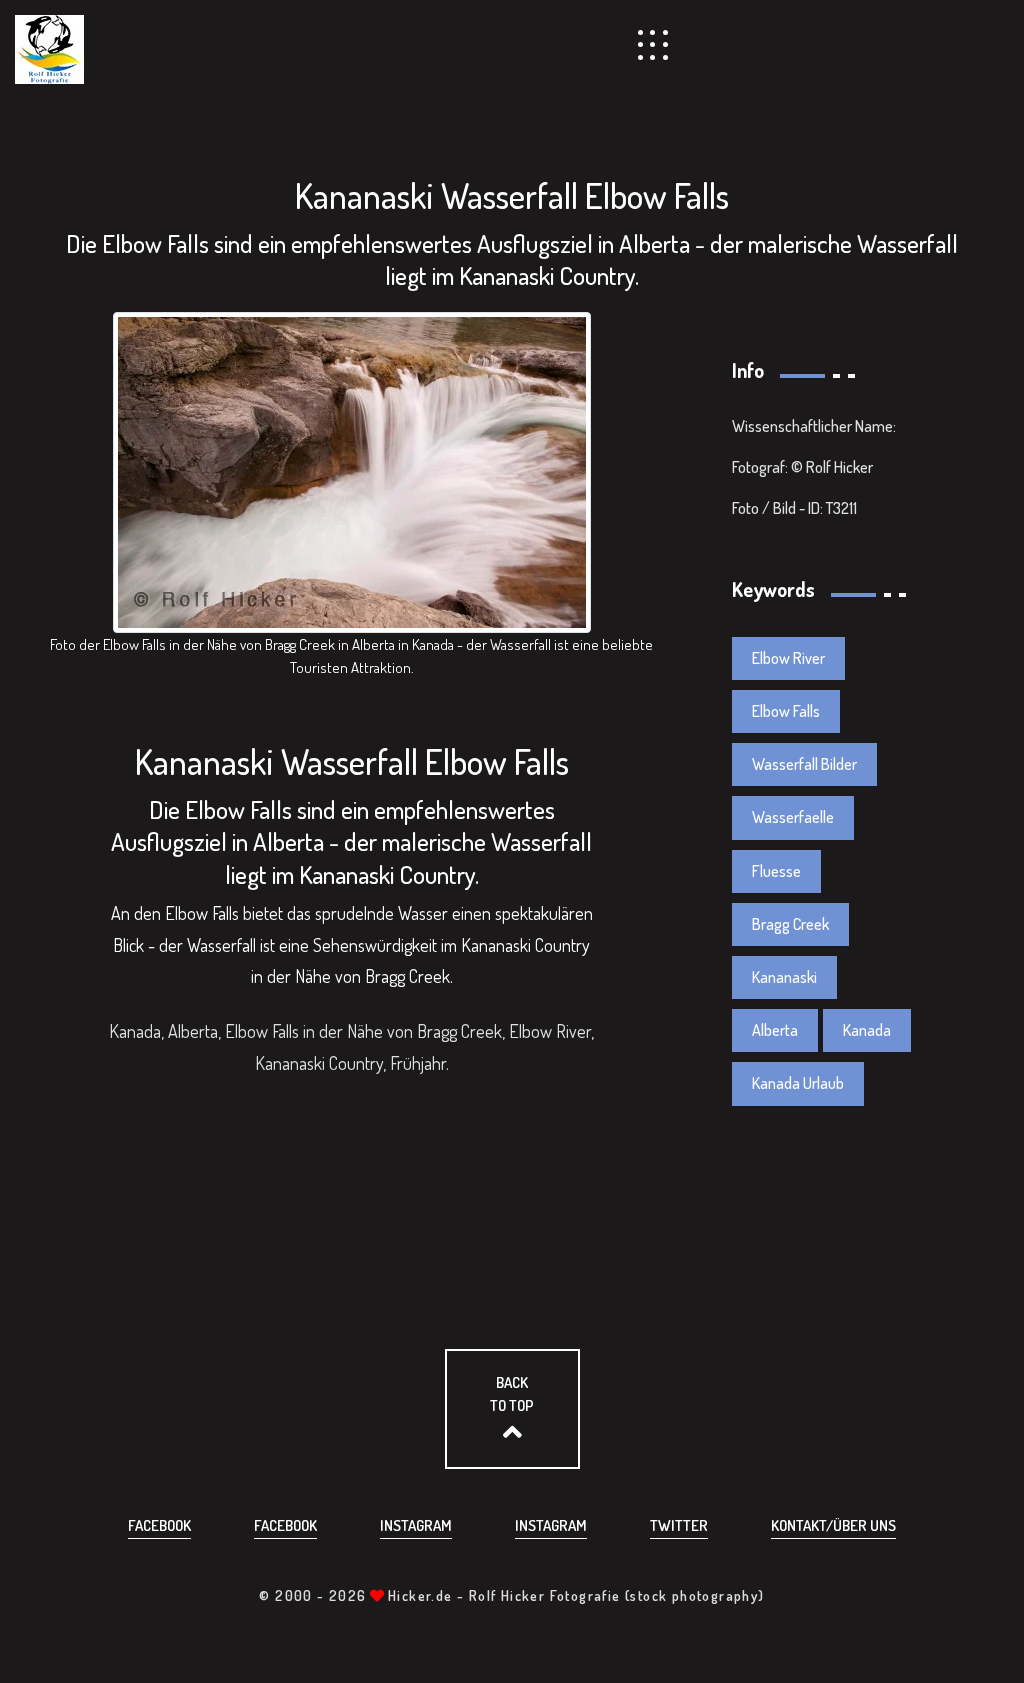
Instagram (416, 1525)
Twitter (679, 1525)
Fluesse (776, 871)
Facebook (159, 1525)
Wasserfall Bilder (804, 764)
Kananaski (784, 977)
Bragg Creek (790, 924)
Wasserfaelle (793, 817)
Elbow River (788, 658)
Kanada (867, 1030)
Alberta (775, 1030)
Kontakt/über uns (833, 1525)
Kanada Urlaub (798, 1083)
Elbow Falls (786, 711)
